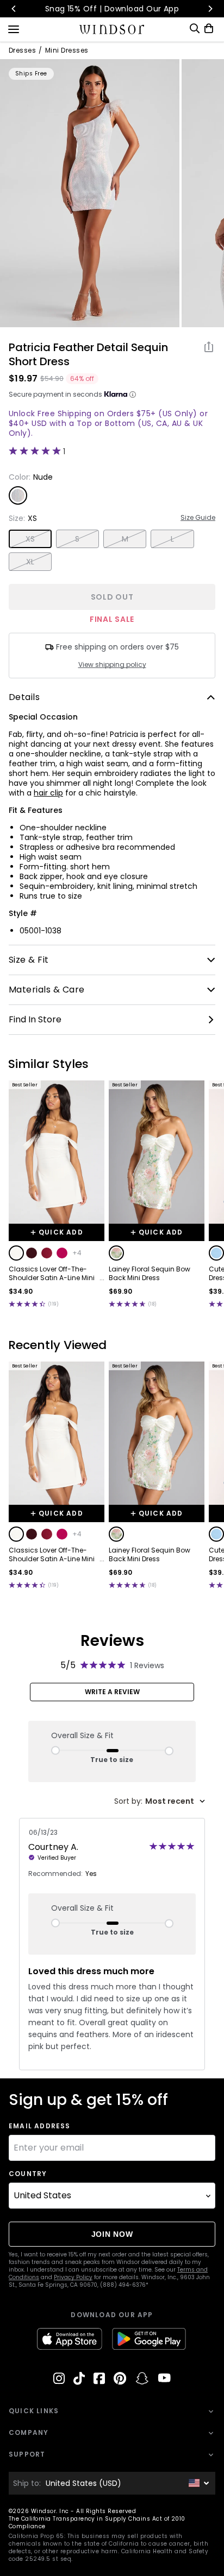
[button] (16, 1253)
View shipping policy (112, 665)
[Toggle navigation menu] (14, 28)
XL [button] (30, 562)
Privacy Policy (73, 2277)
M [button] (125, 539)
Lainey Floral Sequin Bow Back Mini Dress (150, 1274)
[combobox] (160, 1801)
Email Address (40, 2126)
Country (28, 2174)
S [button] (77, 539)
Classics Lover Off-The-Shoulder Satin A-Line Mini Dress (52, 1274)
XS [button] (30, 539)
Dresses (22, 50)
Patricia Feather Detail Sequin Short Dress (88, 354)
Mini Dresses (67, 50)
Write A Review (112, 1692)
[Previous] (14, 9)
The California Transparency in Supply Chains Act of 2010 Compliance (97, 2523)
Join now (112, 2234)
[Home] (112, 29)
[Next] (210, 9)
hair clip (48, 793)
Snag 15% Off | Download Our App (112, 9)
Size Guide (198, 518)
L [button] (172, 539)
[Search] (195, 28)
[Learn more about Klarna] (133, 395)
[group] (90, 193)
